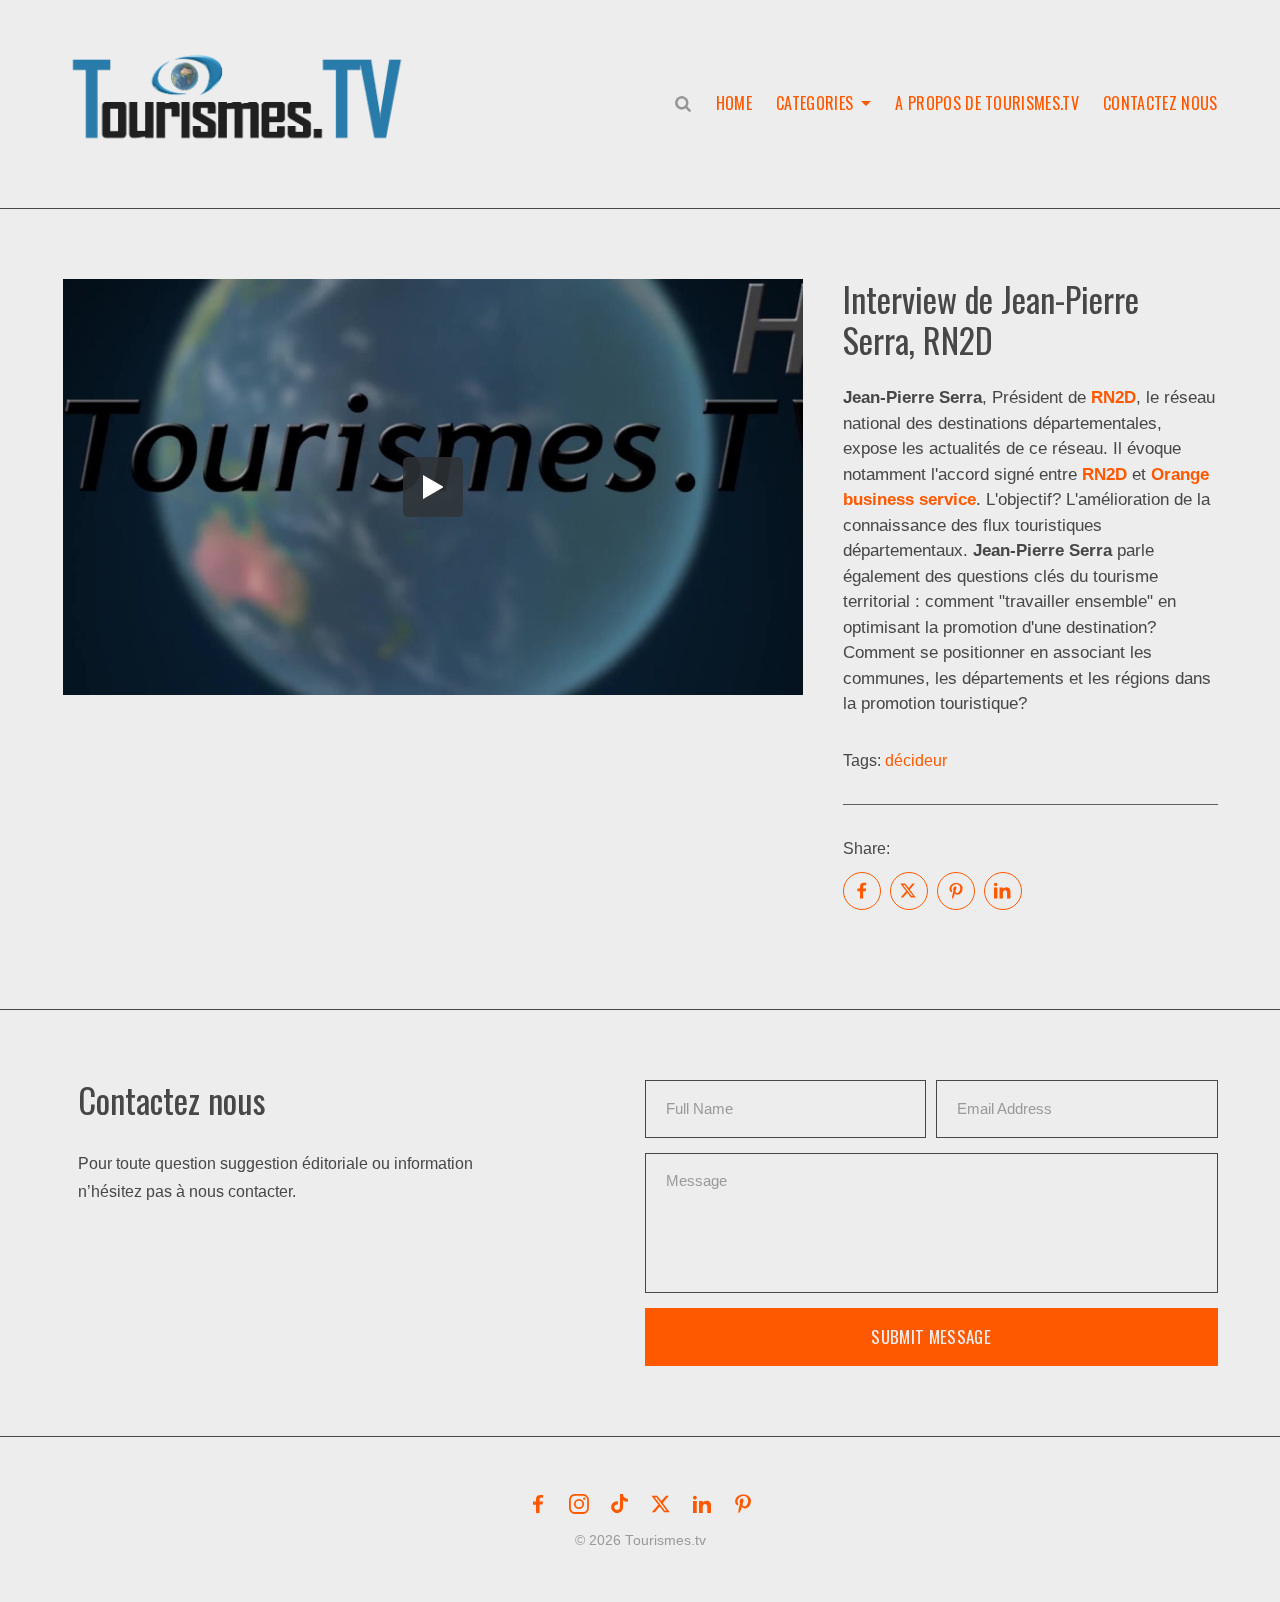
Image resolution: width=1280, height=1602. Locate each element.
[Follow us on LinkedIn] (702, 1504)
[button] (241, 76)
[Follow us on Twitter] (661, 1504)
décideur (916, 760)
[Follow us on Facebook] (538, 1504)
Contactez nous (1160, 103)
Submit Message (931, 1336)
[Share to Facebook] (862, 891)
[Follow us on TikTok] (620, 1504)
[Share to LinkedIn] (1003, 891)
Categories (814, 103)
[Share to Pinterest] (956, 891)
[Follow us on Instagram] (579, 1504)
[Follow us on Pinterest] (743, 1504)
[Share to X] (909, 891)
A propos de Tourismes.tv (987, 103)
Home (734, 103)
